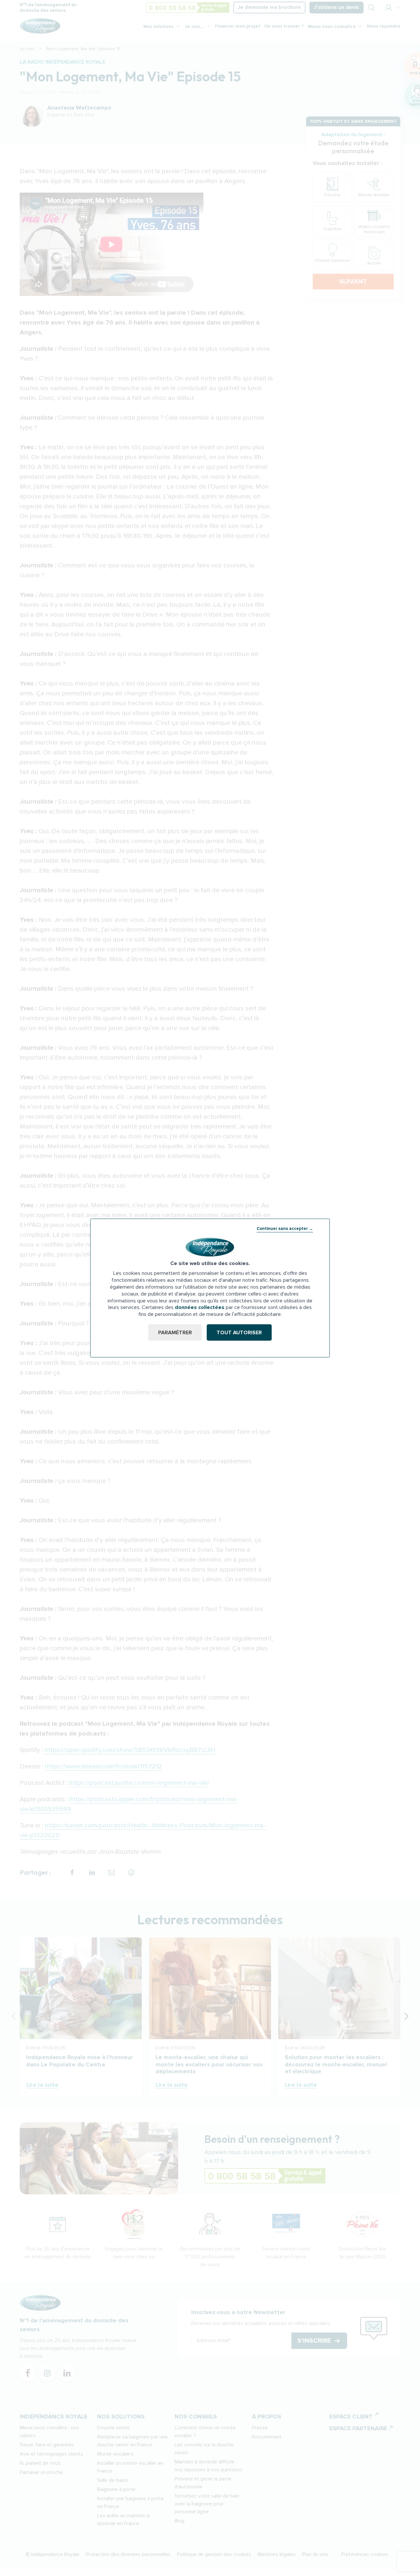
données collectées (200, 1307)
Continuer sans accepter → (285, 1229)
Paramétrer (175, 1332)
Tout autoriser (239, 1332)
